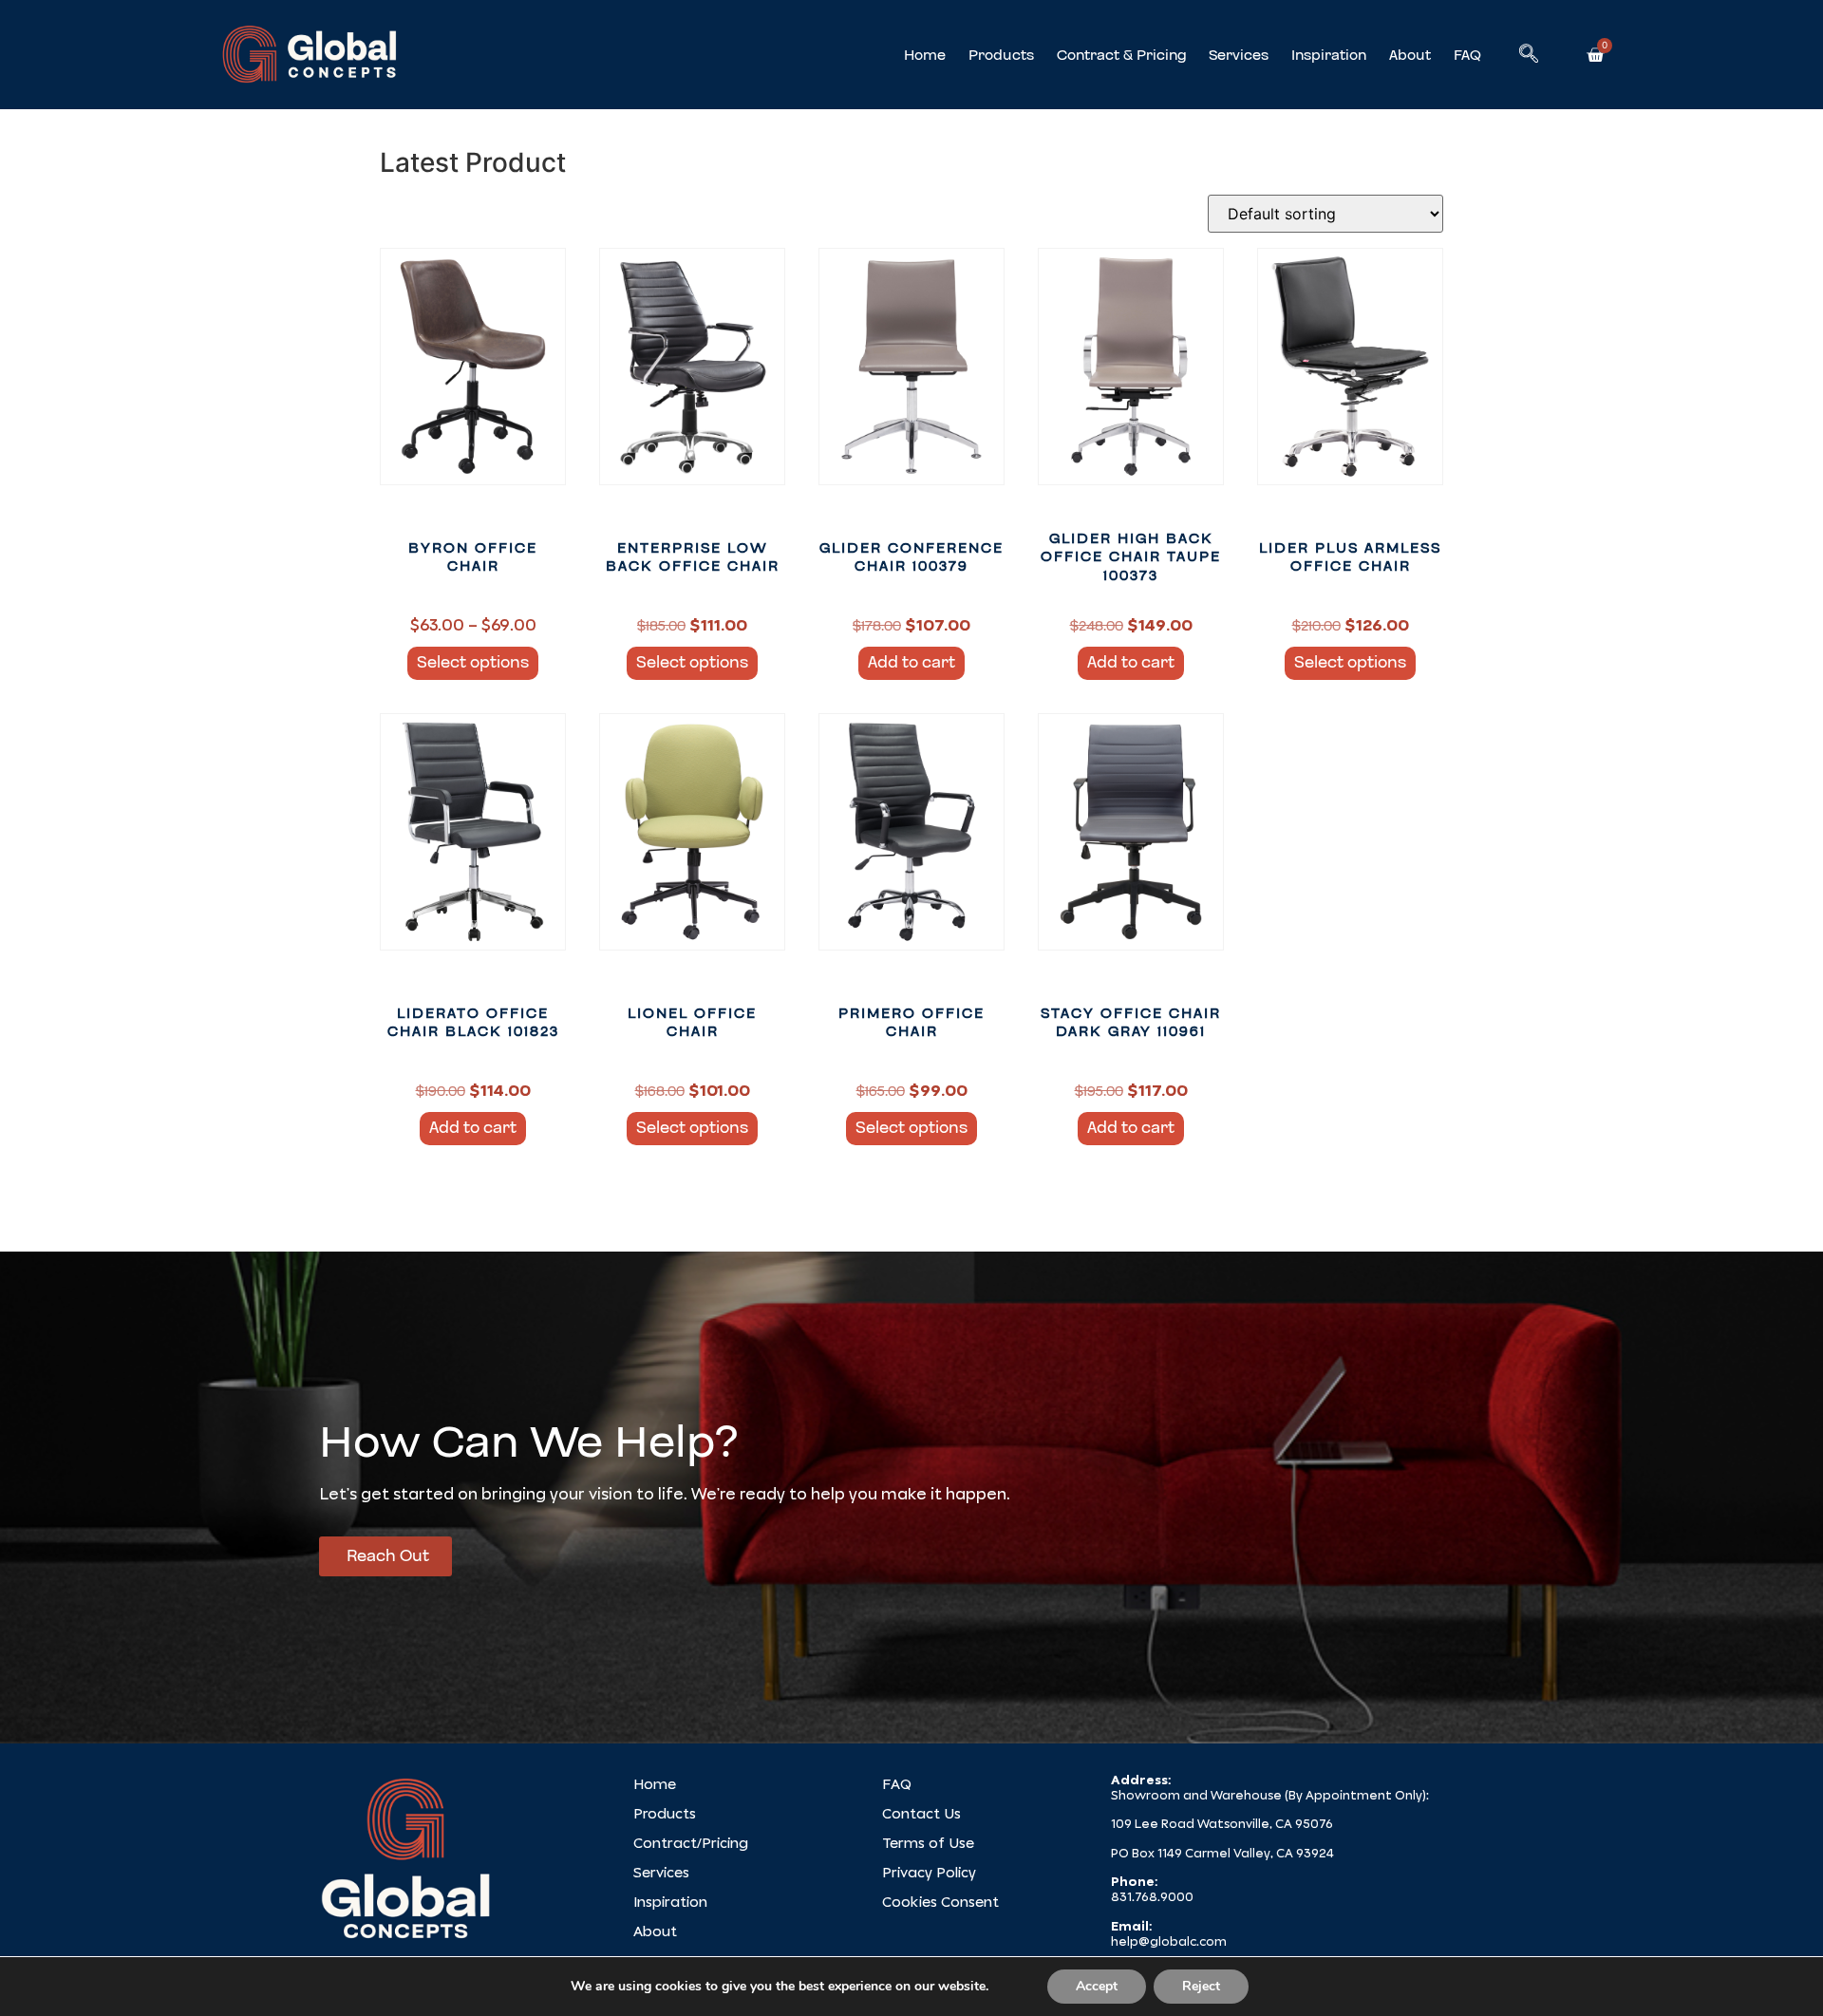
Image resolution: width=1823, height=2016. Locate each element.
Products (1001, 55)
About (1410, 55)
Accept (1097, 1986)
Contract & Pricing (1121, 55)
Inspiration (1329, 55)
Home (925, 55)
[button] (1529, 55)
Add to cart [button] (911, 662)
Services (1239, 55)
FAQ (1467, 55)
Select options (473, 662)
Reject (1201, 1986)
